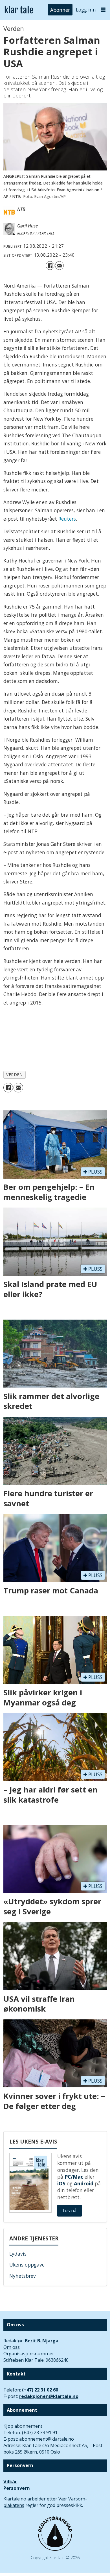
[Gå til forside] (19, 10)
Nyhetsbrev (23, 2276)
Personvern (17, 2488)
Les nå (70, 2211)
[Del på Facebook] (50, 266)
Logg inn (86, 10)
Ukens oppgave (27, 2265)
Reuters (67, 519)
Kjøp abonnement (23, 2426)
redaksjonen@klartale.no (49, 2396)
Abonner (60, 10)
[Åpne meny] (103, 10)
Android (84, 2183)
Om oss (12, 2347)
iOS (61, 2183)
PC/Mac (74, 2177)
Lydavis (18, 2254)
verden (14, 1075)
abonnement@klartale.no (47, 2439)
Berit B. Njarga (42, 2341)
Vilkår (10, 2482)
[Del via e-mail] (59, 266)
